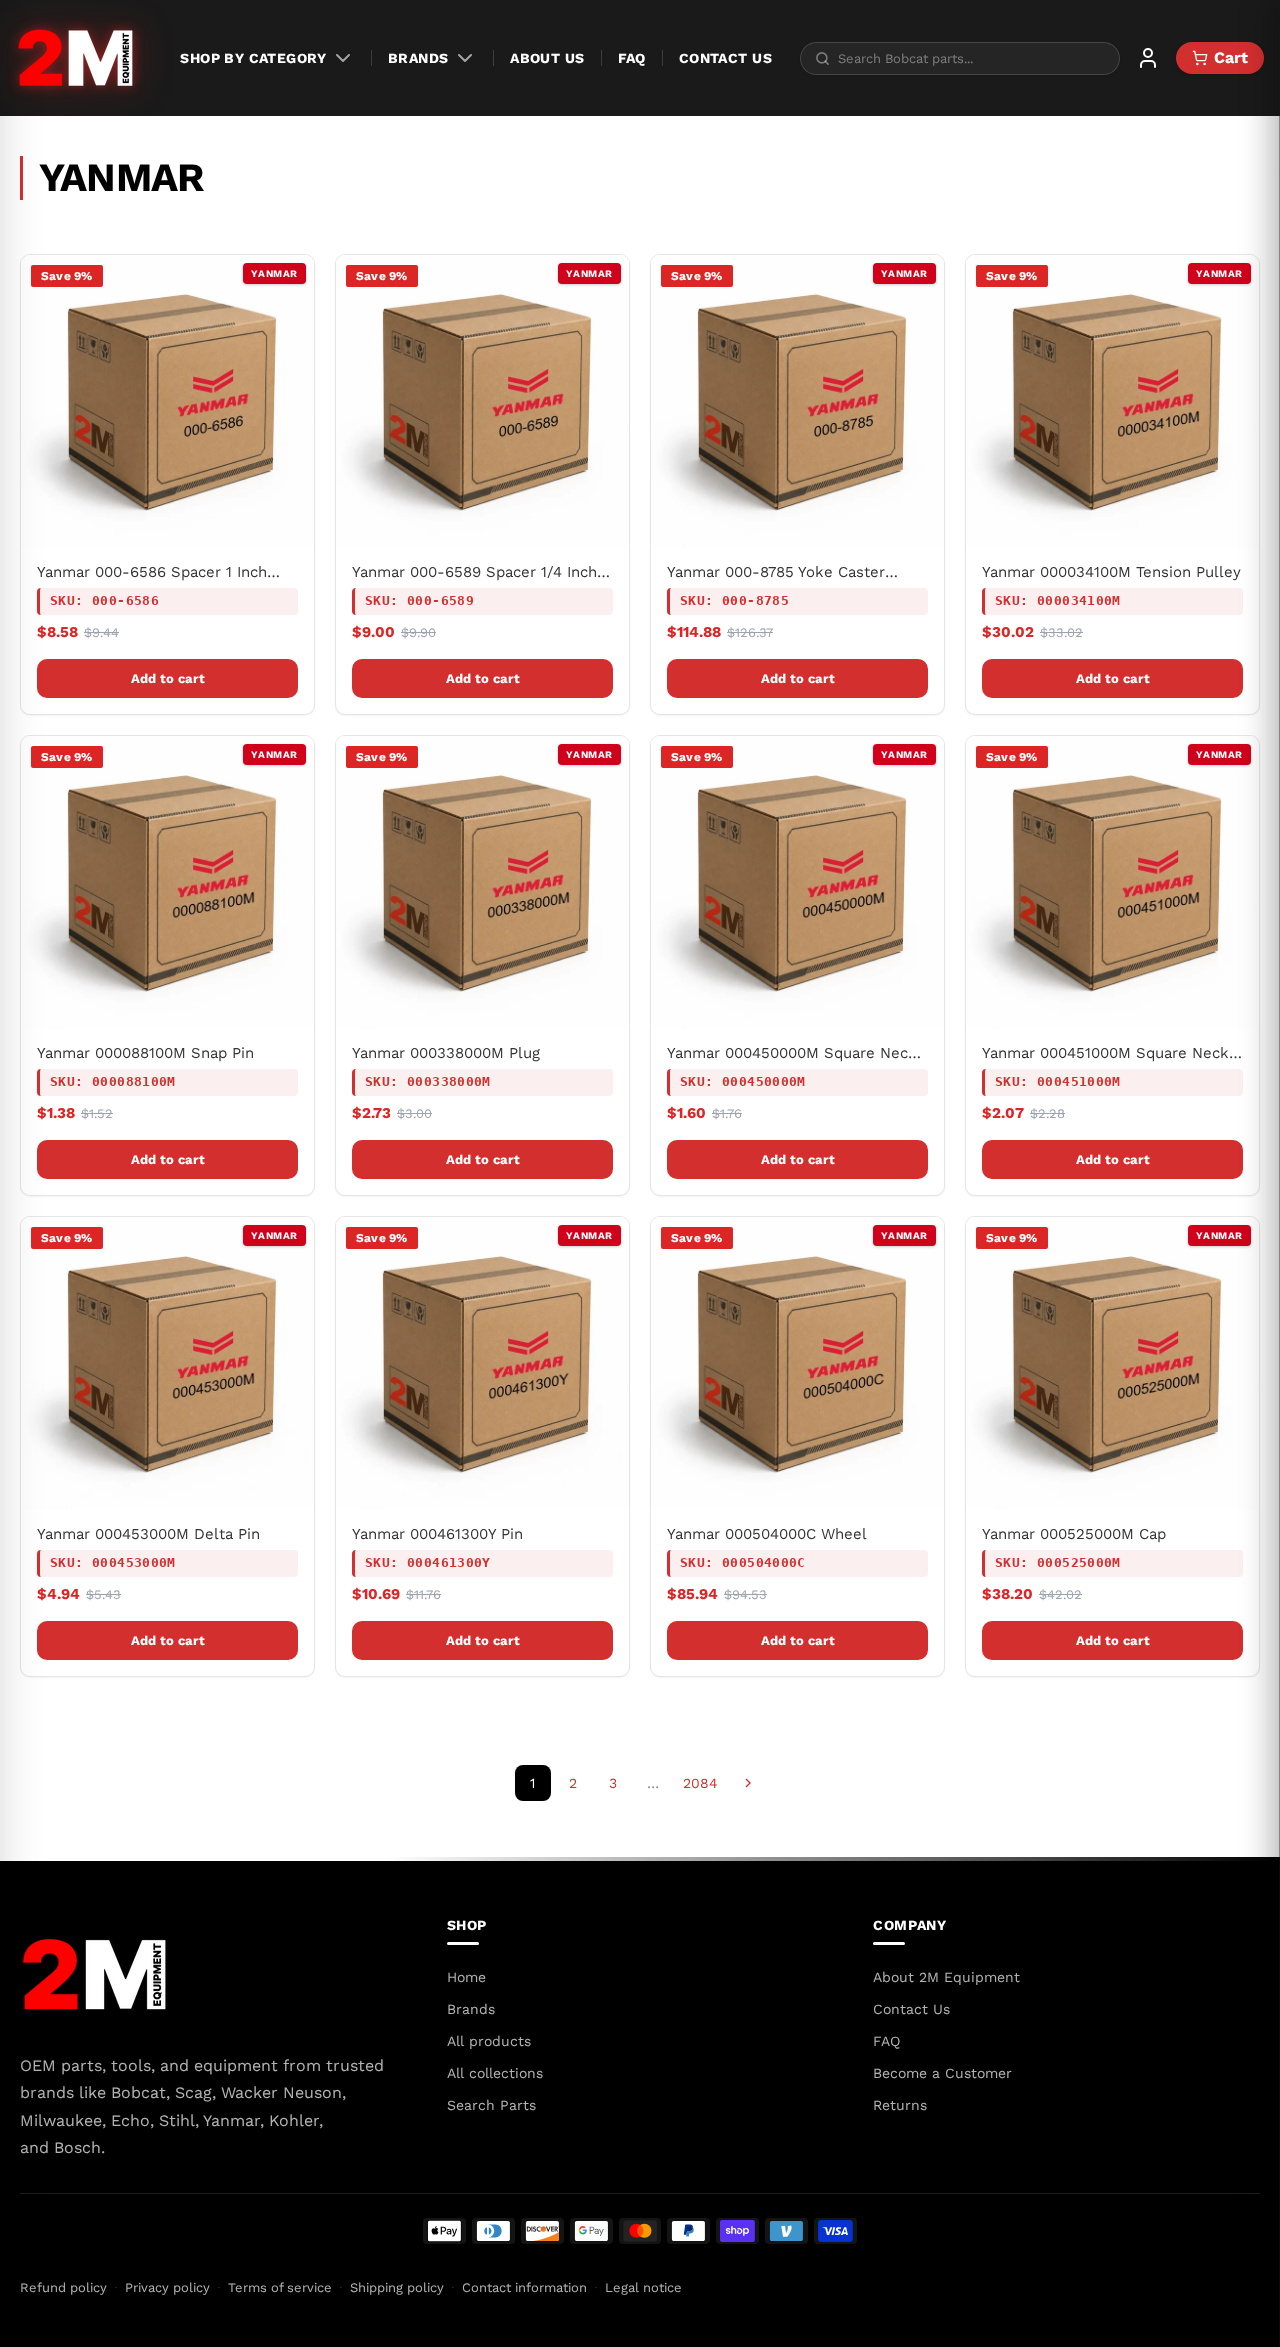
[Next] (748, 1783)
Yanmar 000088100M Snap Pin (145, 1053)
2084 (700, 1783)
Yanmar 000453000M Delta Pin (148, 1534)
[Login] (1148, 58)
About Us (547, 58)
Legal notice (643, 2287)
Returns (900, 2105)
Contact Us (725, 58)
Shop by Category (253, 58)
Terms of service (280, 2287)
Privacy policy (167, 2287)
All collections (495, 2073)
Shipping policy (397, 2287)
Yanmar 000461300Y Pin (437, 1534)
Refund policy (63, 2287)
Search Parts (491, 2105)
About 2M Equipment (946, 1977)
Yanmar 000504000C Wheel (767, 1534)
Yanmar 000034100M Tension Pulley (1111, 572)
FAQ (632, 58)
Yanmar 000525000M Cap (1074, 1534)
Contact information (524, 2287)
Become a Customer (942, 2073)
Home (466, 1977)
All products (489, 2041)
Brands (418, 58)
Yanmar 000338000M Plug (446, 1053)
